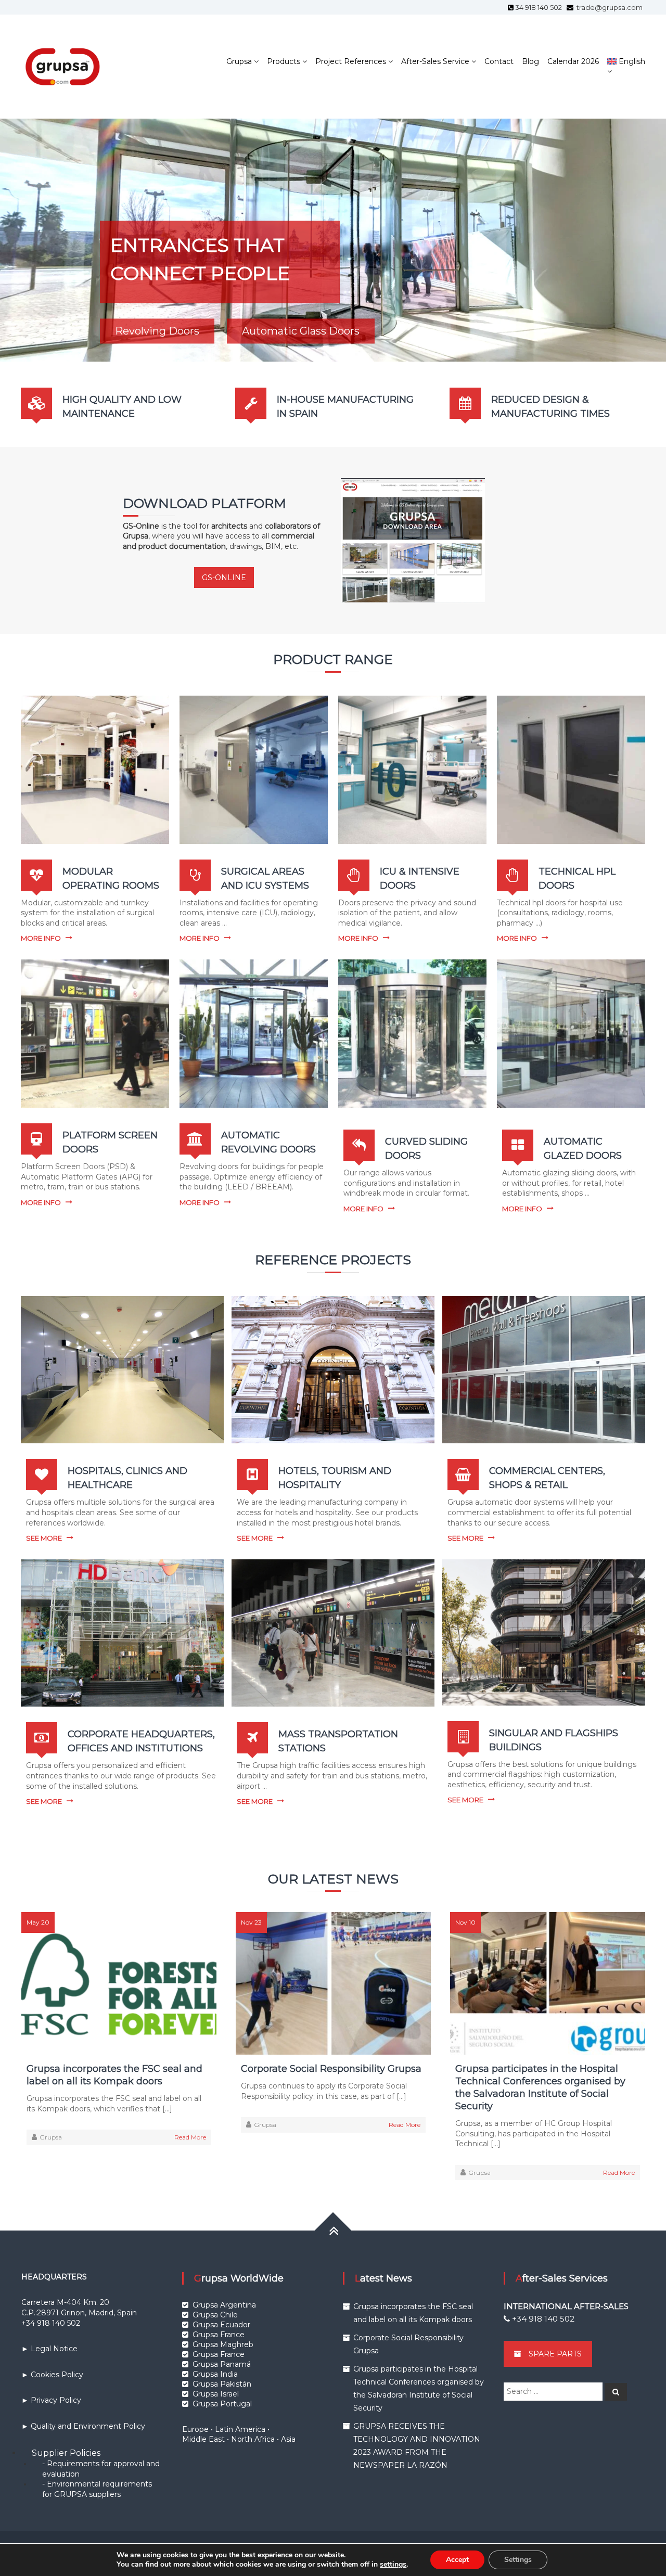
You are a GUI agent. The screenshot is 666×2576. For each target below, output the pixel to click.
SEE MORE (44, 1538)
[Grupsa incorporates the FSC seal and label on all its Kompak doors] (119, 1983)
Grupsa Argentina (224, 2305)
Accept (457, 2560)
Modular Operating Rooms (183, 340)
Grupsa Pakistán (222, 2384)
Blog (530, 61)
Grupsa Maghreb (223, 2344)
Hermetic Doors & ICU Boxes (367, 340)
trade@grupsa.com (609, 7)
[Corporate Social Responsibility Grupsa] (333, 1983)
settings (393, 2565)
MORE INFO (41, 938)
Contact (499, 61)
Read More (190, 2137)
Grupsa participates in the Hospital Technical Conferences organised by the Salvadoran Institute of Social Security (540, 2087)
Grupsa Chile (215, 2315)
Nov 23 (251, 1922)
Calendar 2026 (573, 61)
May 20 (38, 1922)
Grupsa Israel (216, 2394)
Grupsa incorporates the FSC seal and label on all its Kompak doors (114, 2075)
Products (284, 61)
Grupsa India (215, 2374)
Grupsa (239, 61)
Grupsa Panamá (222, 2364)
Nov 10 (465, 1922)
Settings (518, 2560)
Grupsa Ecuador (221, 2325)
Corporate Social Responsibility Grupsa (331, 2069)
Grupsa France (219, 2335)
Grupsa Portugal (222, 2404)
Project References (351, 61)
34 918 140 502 (540, 7)
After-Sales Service (435, 61)
